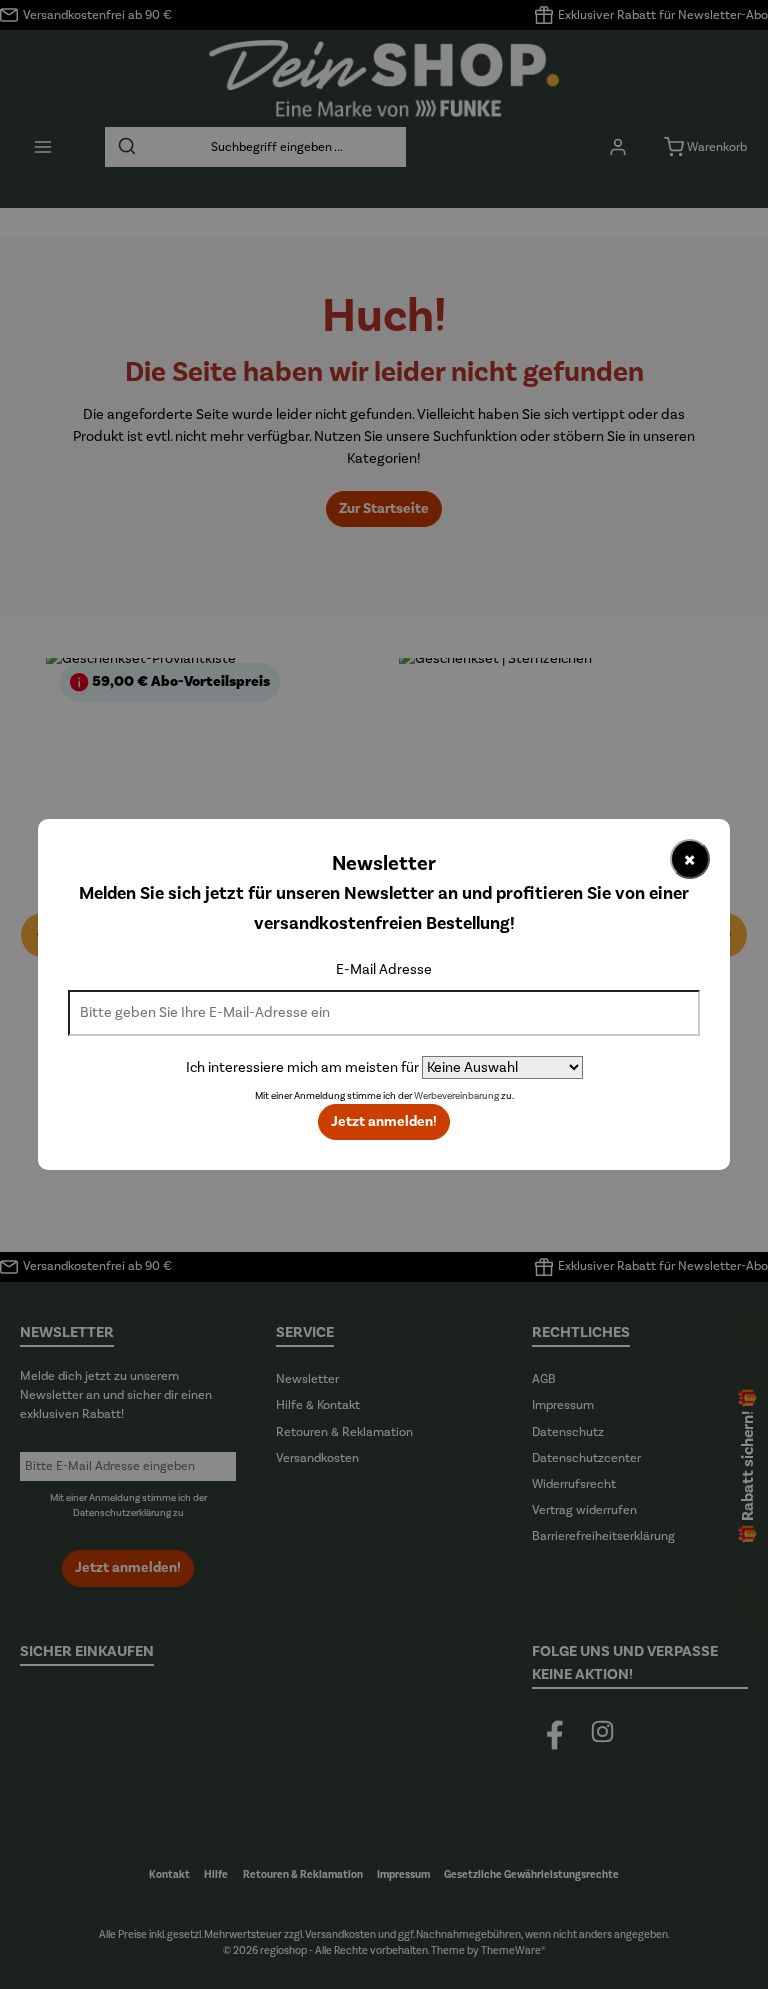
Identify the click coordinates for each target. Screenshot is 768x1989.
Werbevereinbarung (456, 1096)
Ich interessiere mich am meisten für (302, 1067)
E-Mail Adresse (384, 969)
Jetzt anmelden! (384, 1121)
